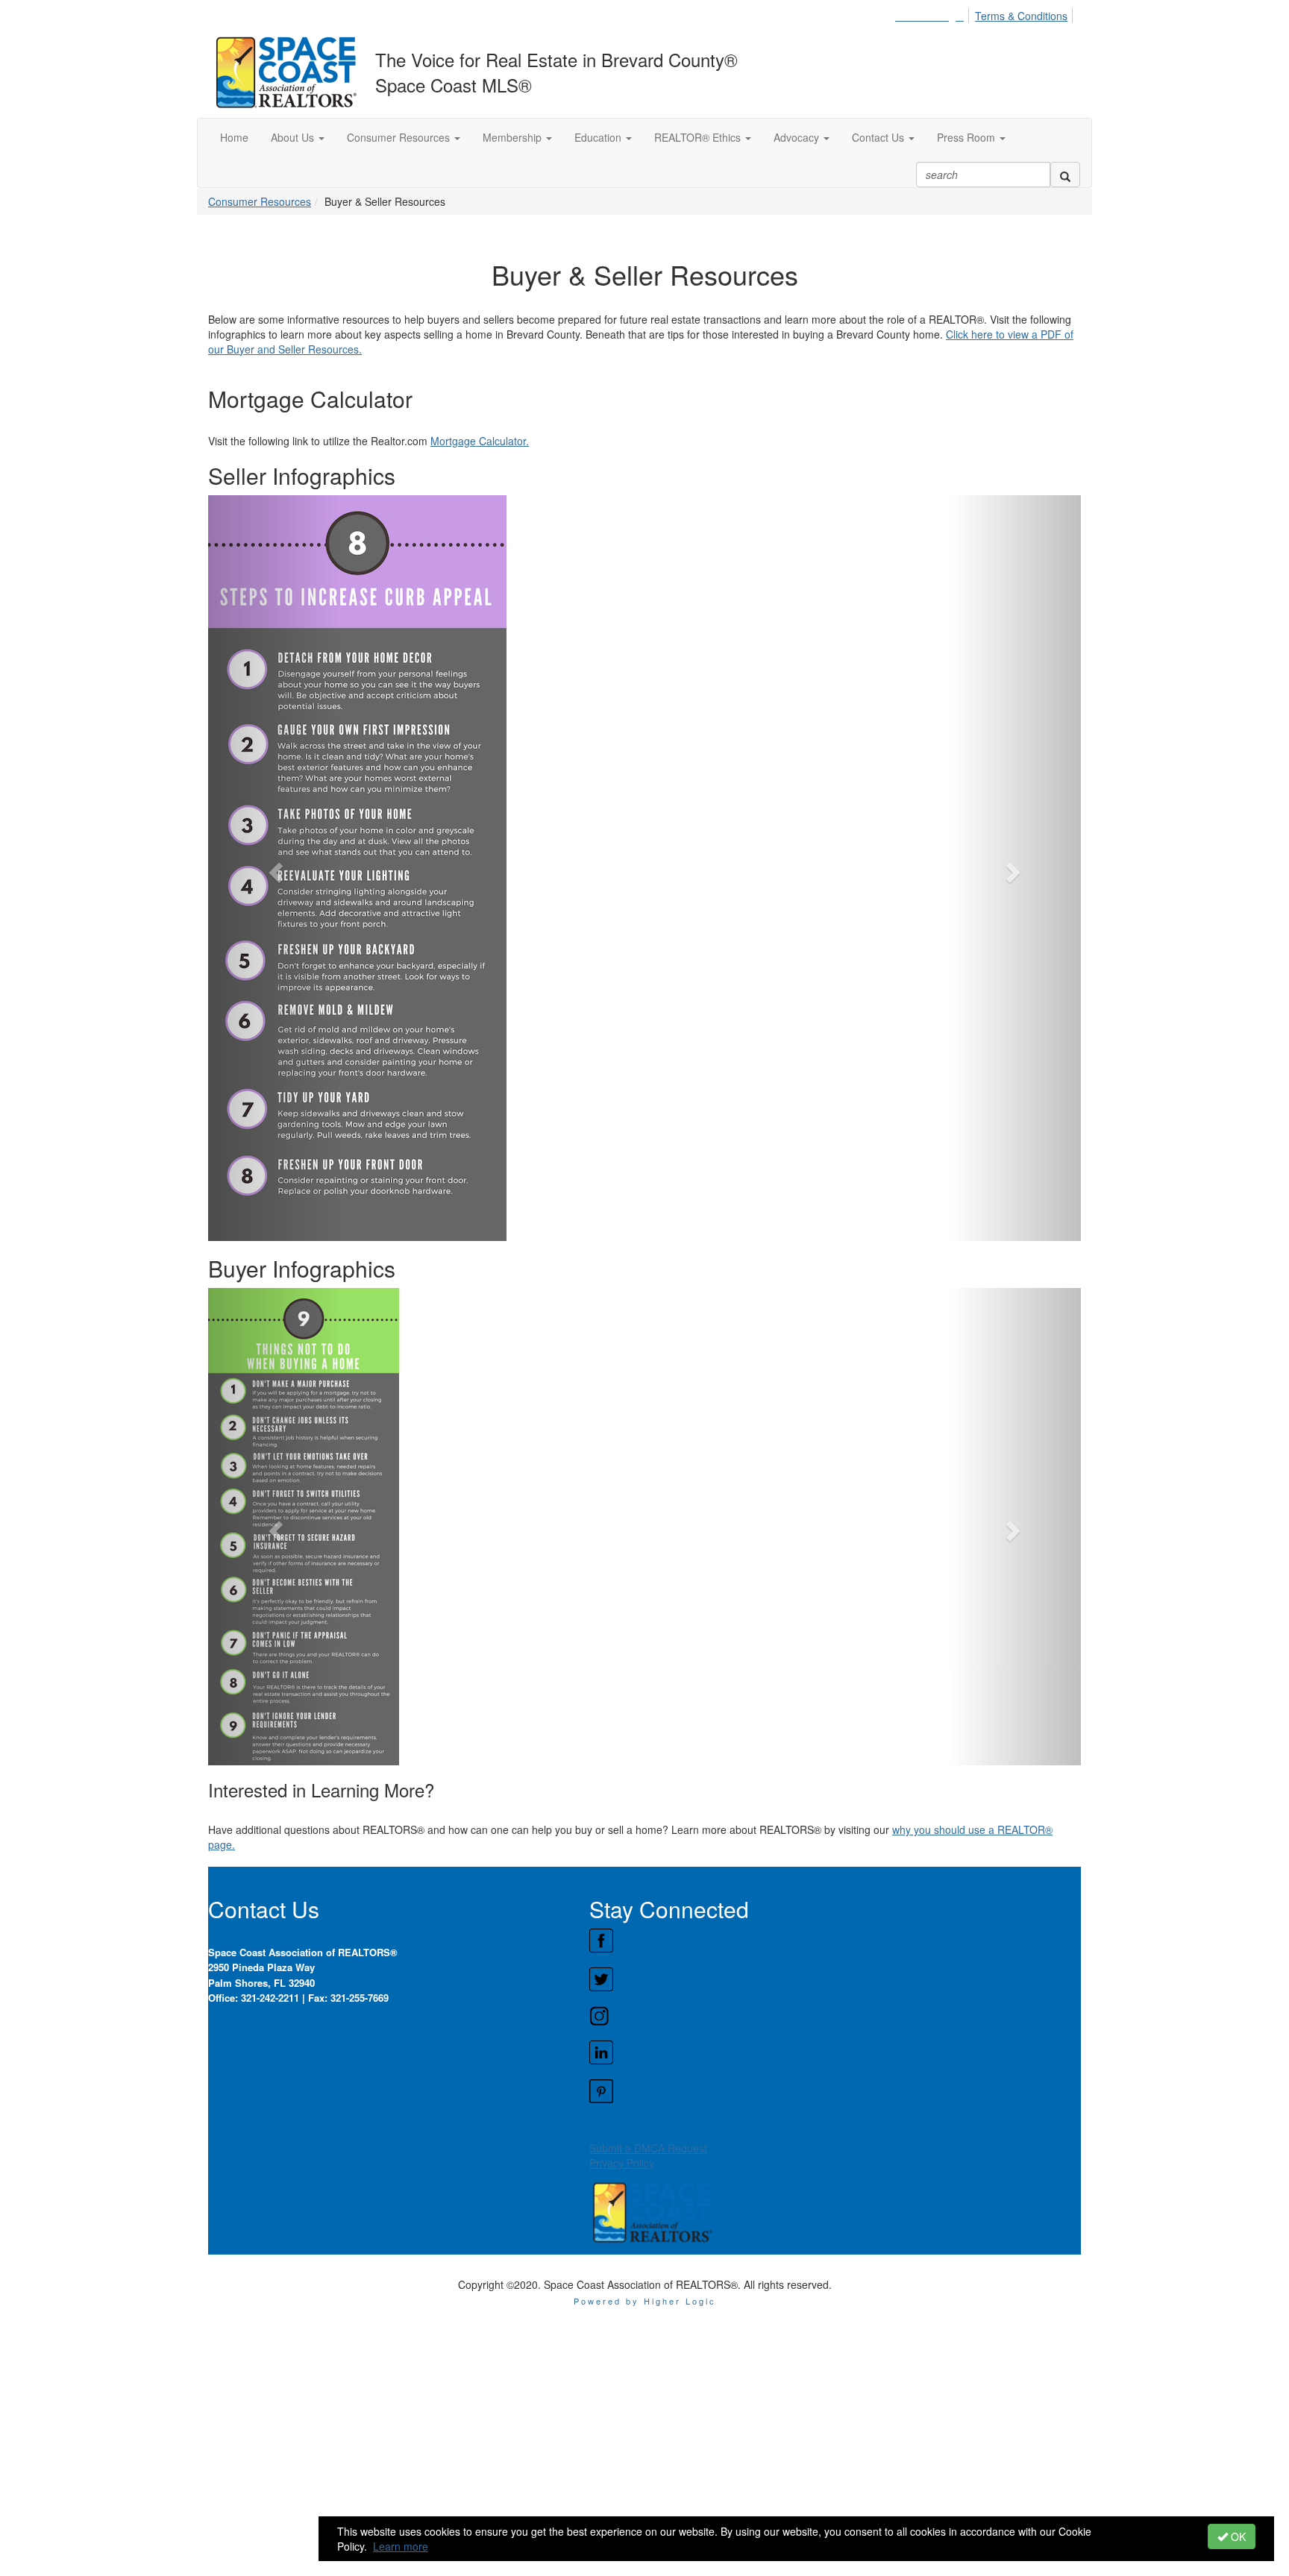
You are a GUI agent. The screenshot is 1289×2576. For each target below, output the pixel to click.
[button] (298, 137)
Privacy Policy (622, 2163)
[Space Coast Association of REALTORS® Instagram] (835, 2016)
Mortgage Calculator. (480, 441)
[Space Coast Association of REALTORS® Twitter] (835, 1979)
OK (1237, 2536)
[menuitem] (934, 13)
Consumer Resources (260, 201)
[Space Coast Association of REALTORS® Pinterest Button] (835, 2091)
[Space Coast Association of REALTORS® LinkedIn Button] (835, 2052)
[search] (1065, 175)
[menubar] (985, 13)
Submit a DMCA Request (648, 2148)
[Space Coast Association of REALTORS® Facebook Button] (835, 1941)
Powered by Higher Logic (645, 2301)
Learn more (401, 2546)
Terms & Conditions (1021, 16)
